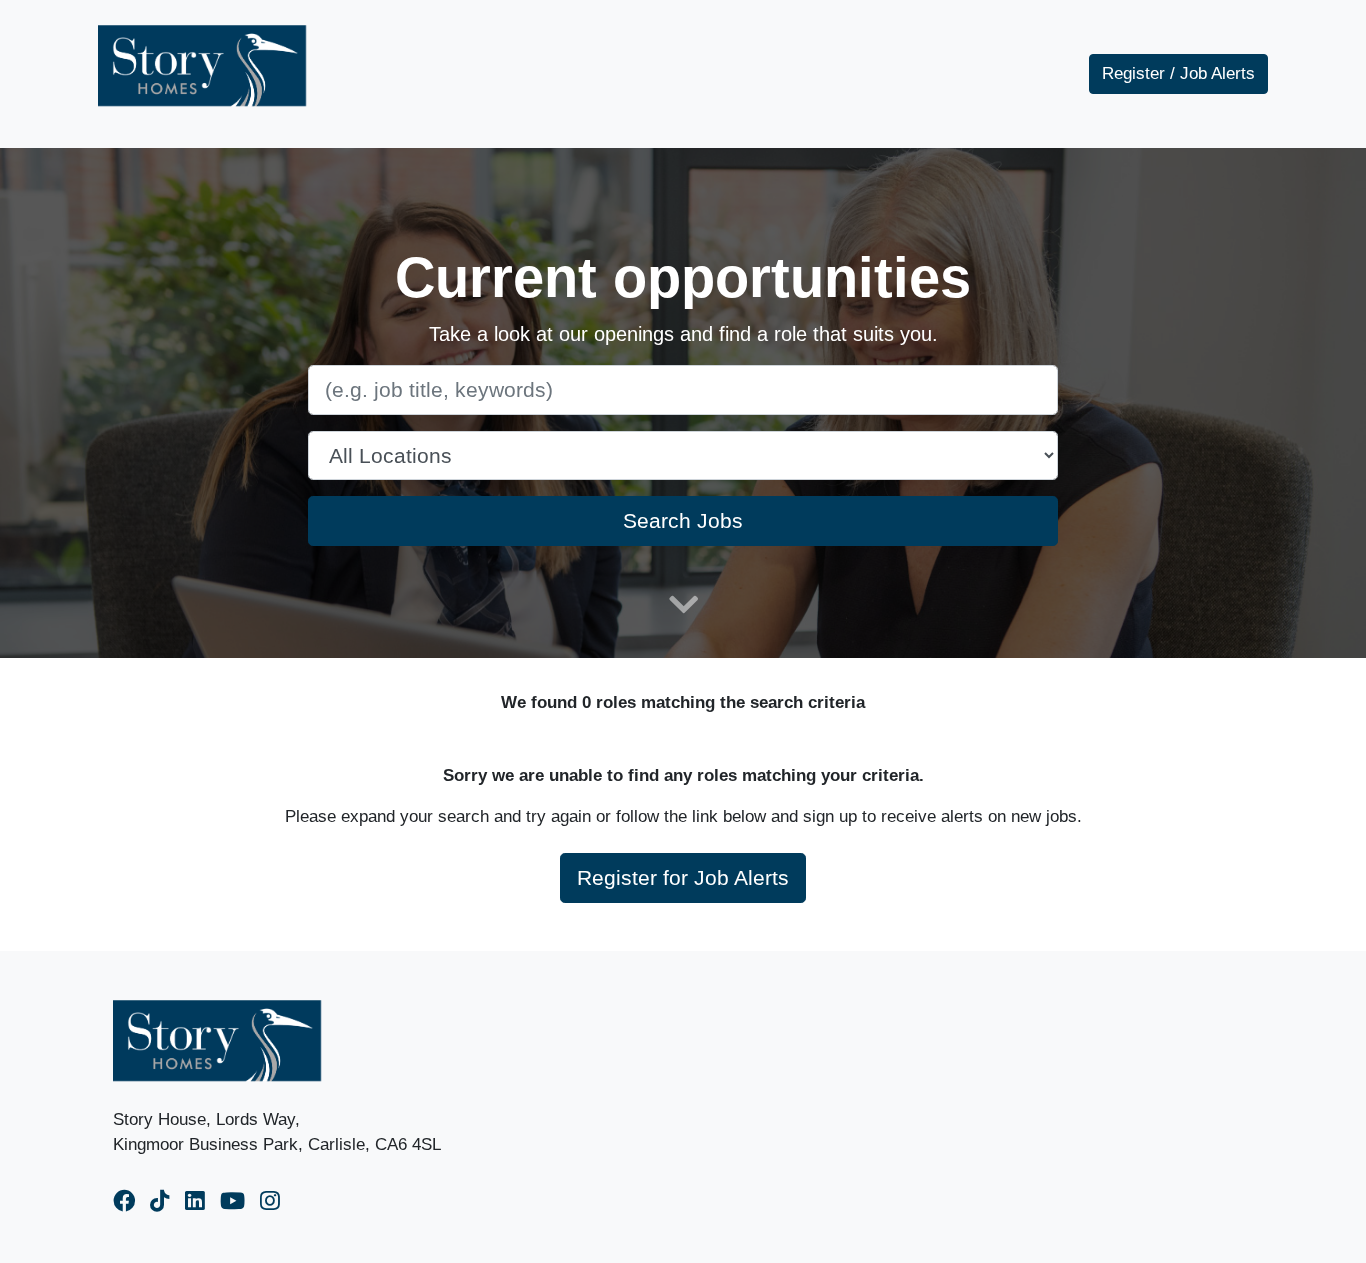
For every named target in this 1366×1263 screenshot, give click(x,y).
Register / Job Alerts (1178, 73)
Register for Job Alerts (683, 877)
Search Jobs (683, 520)
